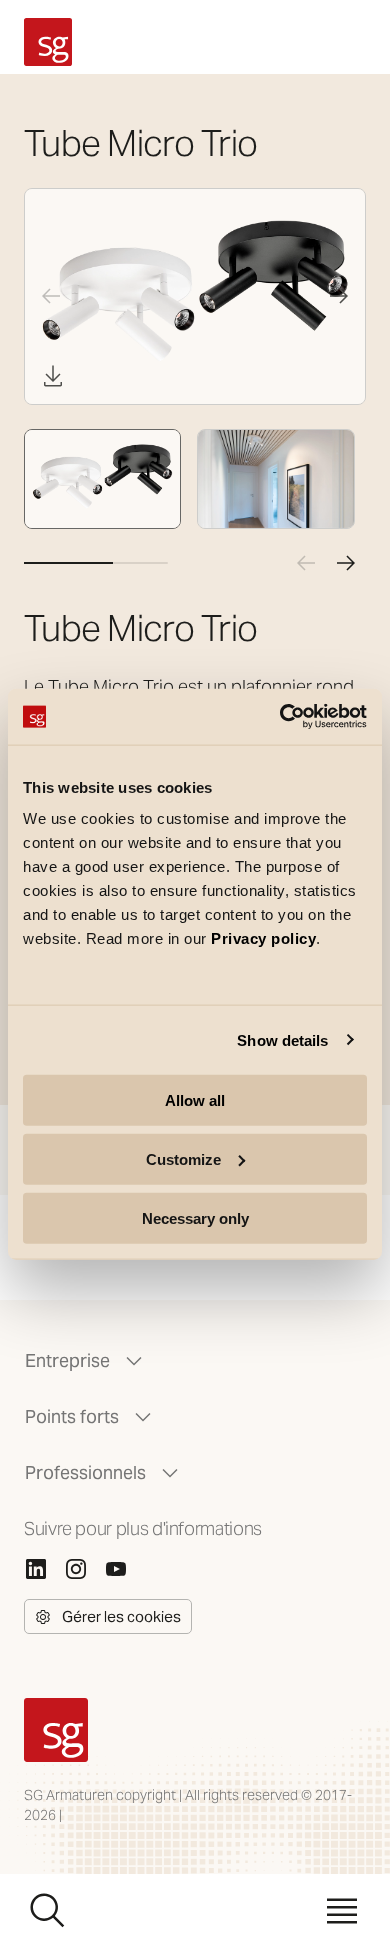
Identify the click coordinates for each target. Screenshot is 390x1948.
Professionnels (85, 1472)
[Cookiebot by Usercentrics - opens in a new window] (280, 717)
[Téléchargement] (53, 376)
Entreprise (67, 1360)
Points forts (72, 1416)
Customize (183, 1158)
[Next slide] (339, 296)
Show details (282, 1039)
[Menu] (342, 1911)
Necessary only (195, 1217)
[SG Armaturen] (48, 42)
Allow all (195, 1100)
